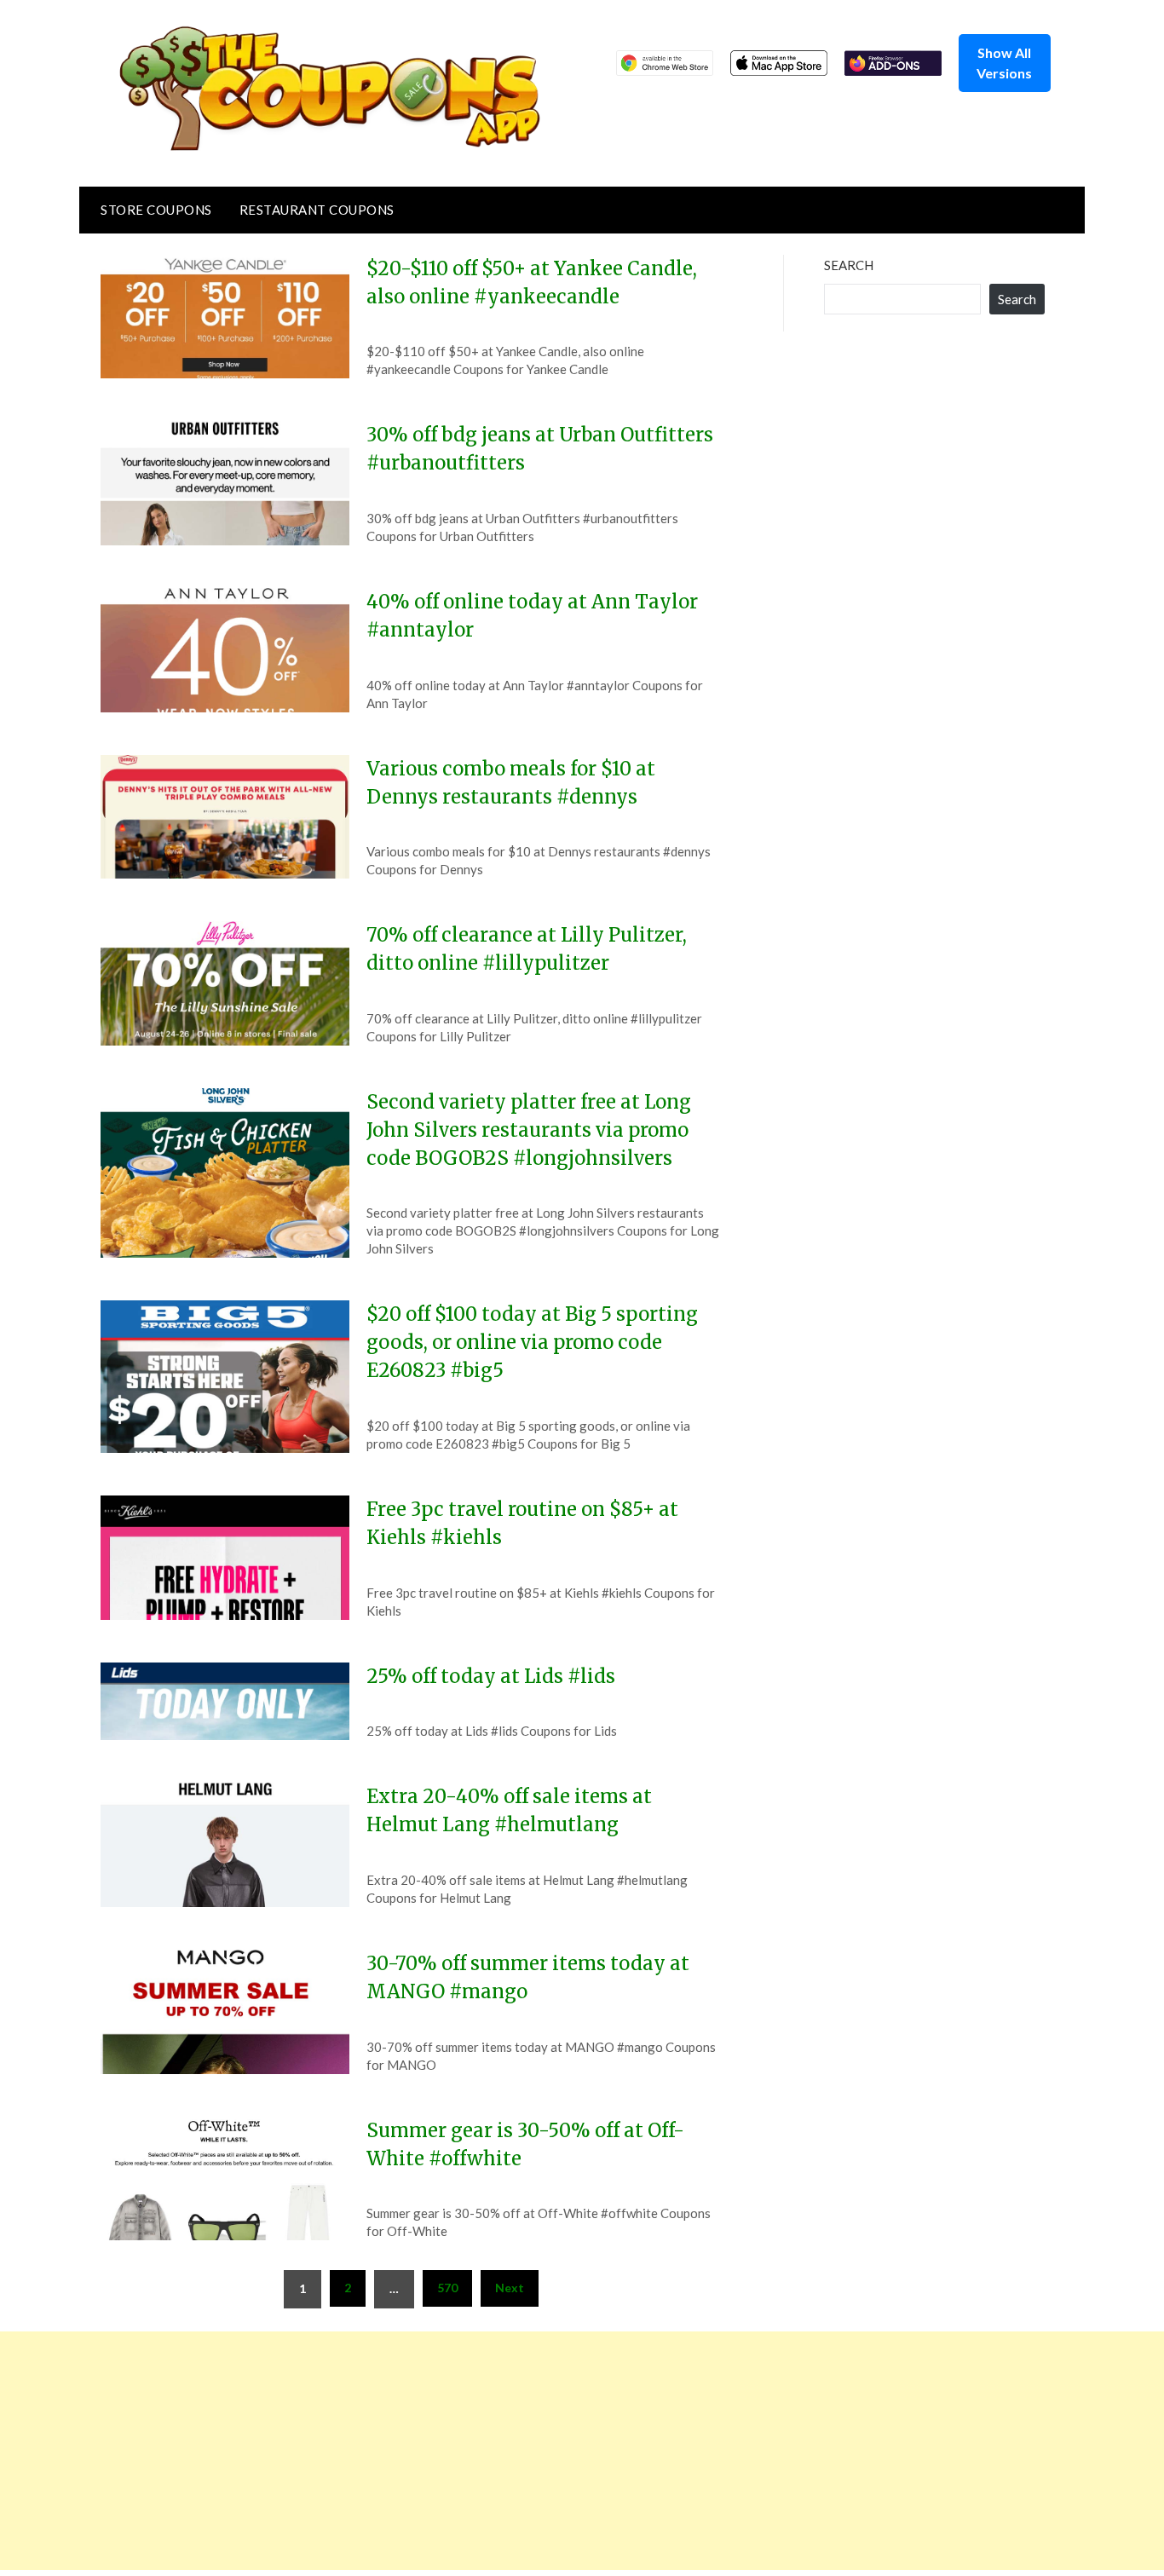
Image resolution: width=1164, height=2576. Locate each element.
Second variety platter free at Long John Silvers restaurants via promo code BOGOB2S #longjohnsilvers (529, 1130)
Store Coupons (156, 210)
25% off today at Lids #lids (491, 1676)
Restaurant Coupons (317, 210)
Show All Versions (1004, 63)
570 (447, 2288)
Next (510, 2288)
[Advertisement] (511, 2451)
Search (849, 265)
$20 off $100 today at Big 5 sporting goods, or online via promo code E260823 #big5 (532, 1342)
